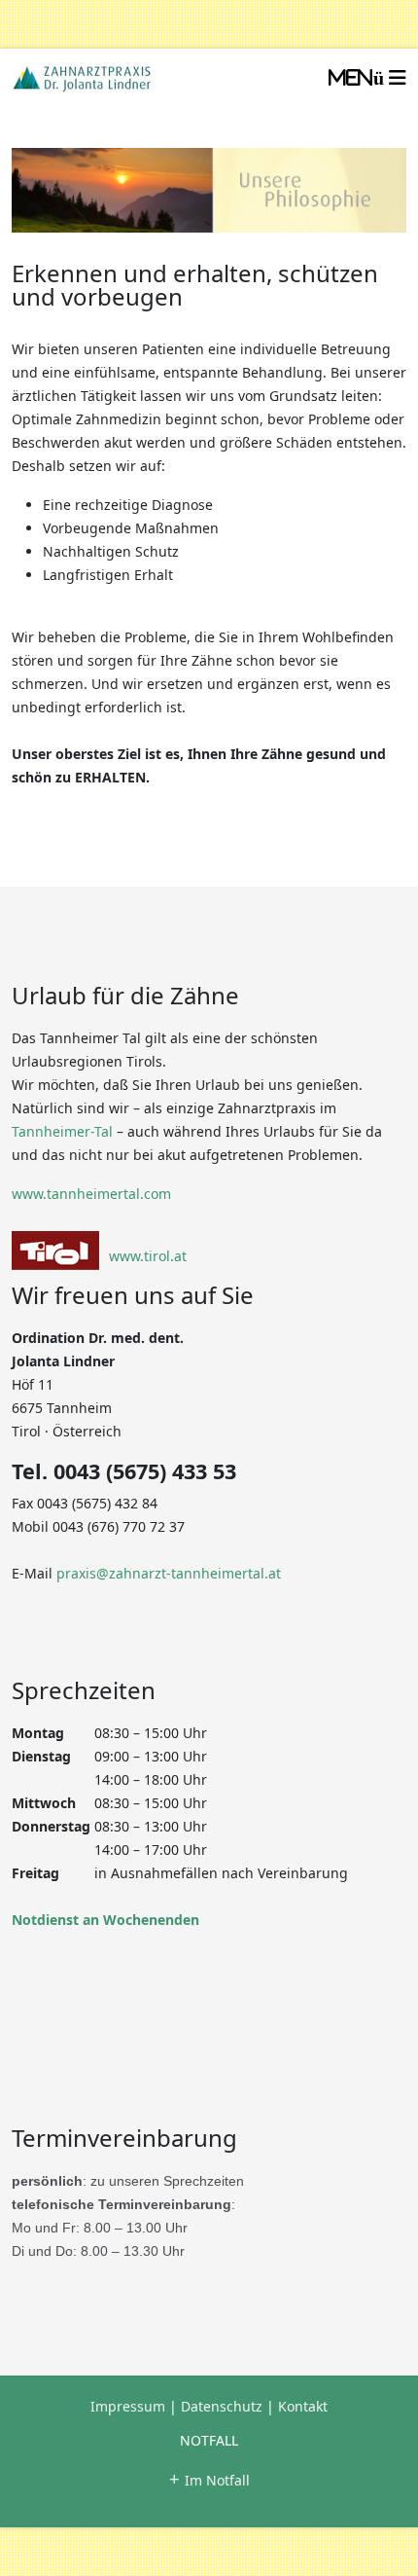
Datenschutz (222, 2406)
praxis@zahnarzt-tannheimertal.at (169, 1573)
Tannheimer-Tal (62, 1131)
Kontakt (303, 2406)
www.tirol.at (148, 1256)
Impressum (128, 2406)
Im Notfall (209, 2480)
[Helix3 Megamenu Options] (367, 78)
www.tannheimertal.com (91, 1194)
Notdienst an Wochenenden (105, 1920)
